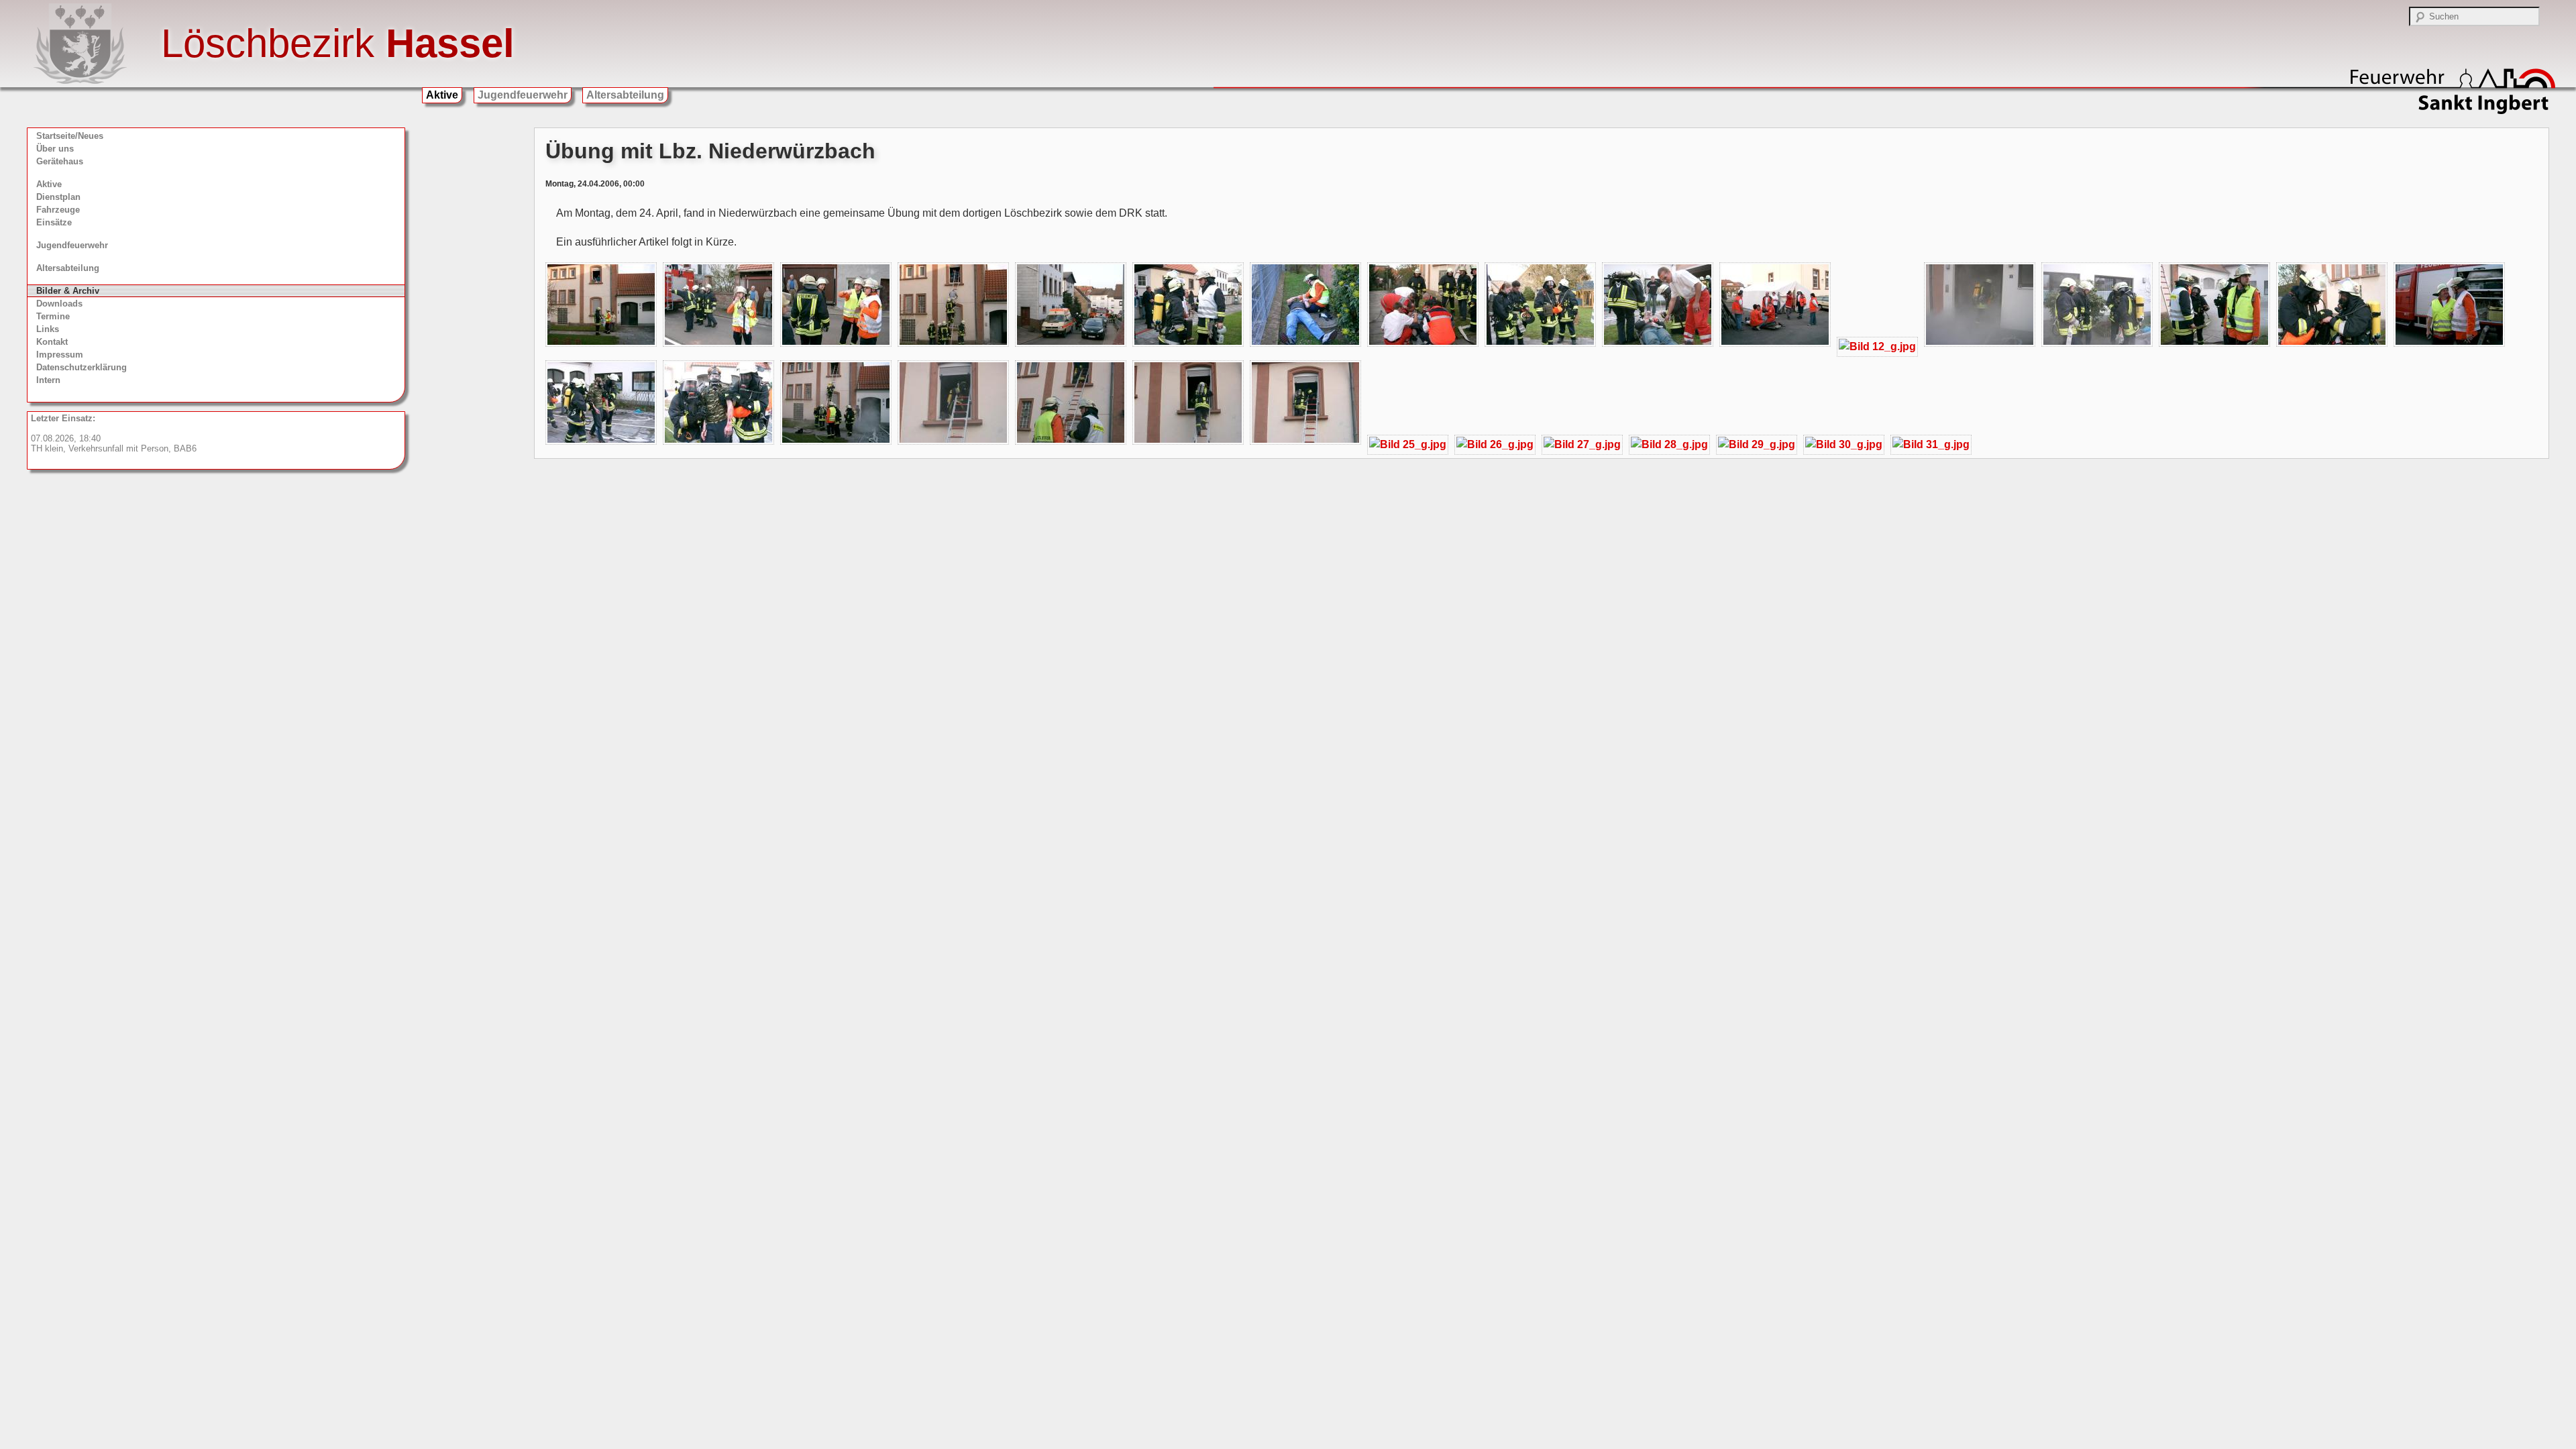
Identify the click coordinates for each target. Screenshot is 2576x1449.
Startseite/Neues (70, 136)
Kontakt (52, 342)
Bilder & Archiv (68, 291)
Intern (48, 380)
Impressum (60, 355)
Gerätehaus (60, 161)
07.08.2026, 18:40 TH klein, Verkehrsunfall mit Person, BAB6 (114, 433)
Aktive (442, 95)
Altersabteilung (625, 95)
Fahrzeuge (58, 210)
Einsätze (54, 222)
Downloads (59, 304)
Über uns (55, 149)
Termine (53, 316)
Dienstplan (58, 197)
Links (48, 329)
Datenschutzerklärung (82, 367)
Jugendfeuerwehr (523, 95)
